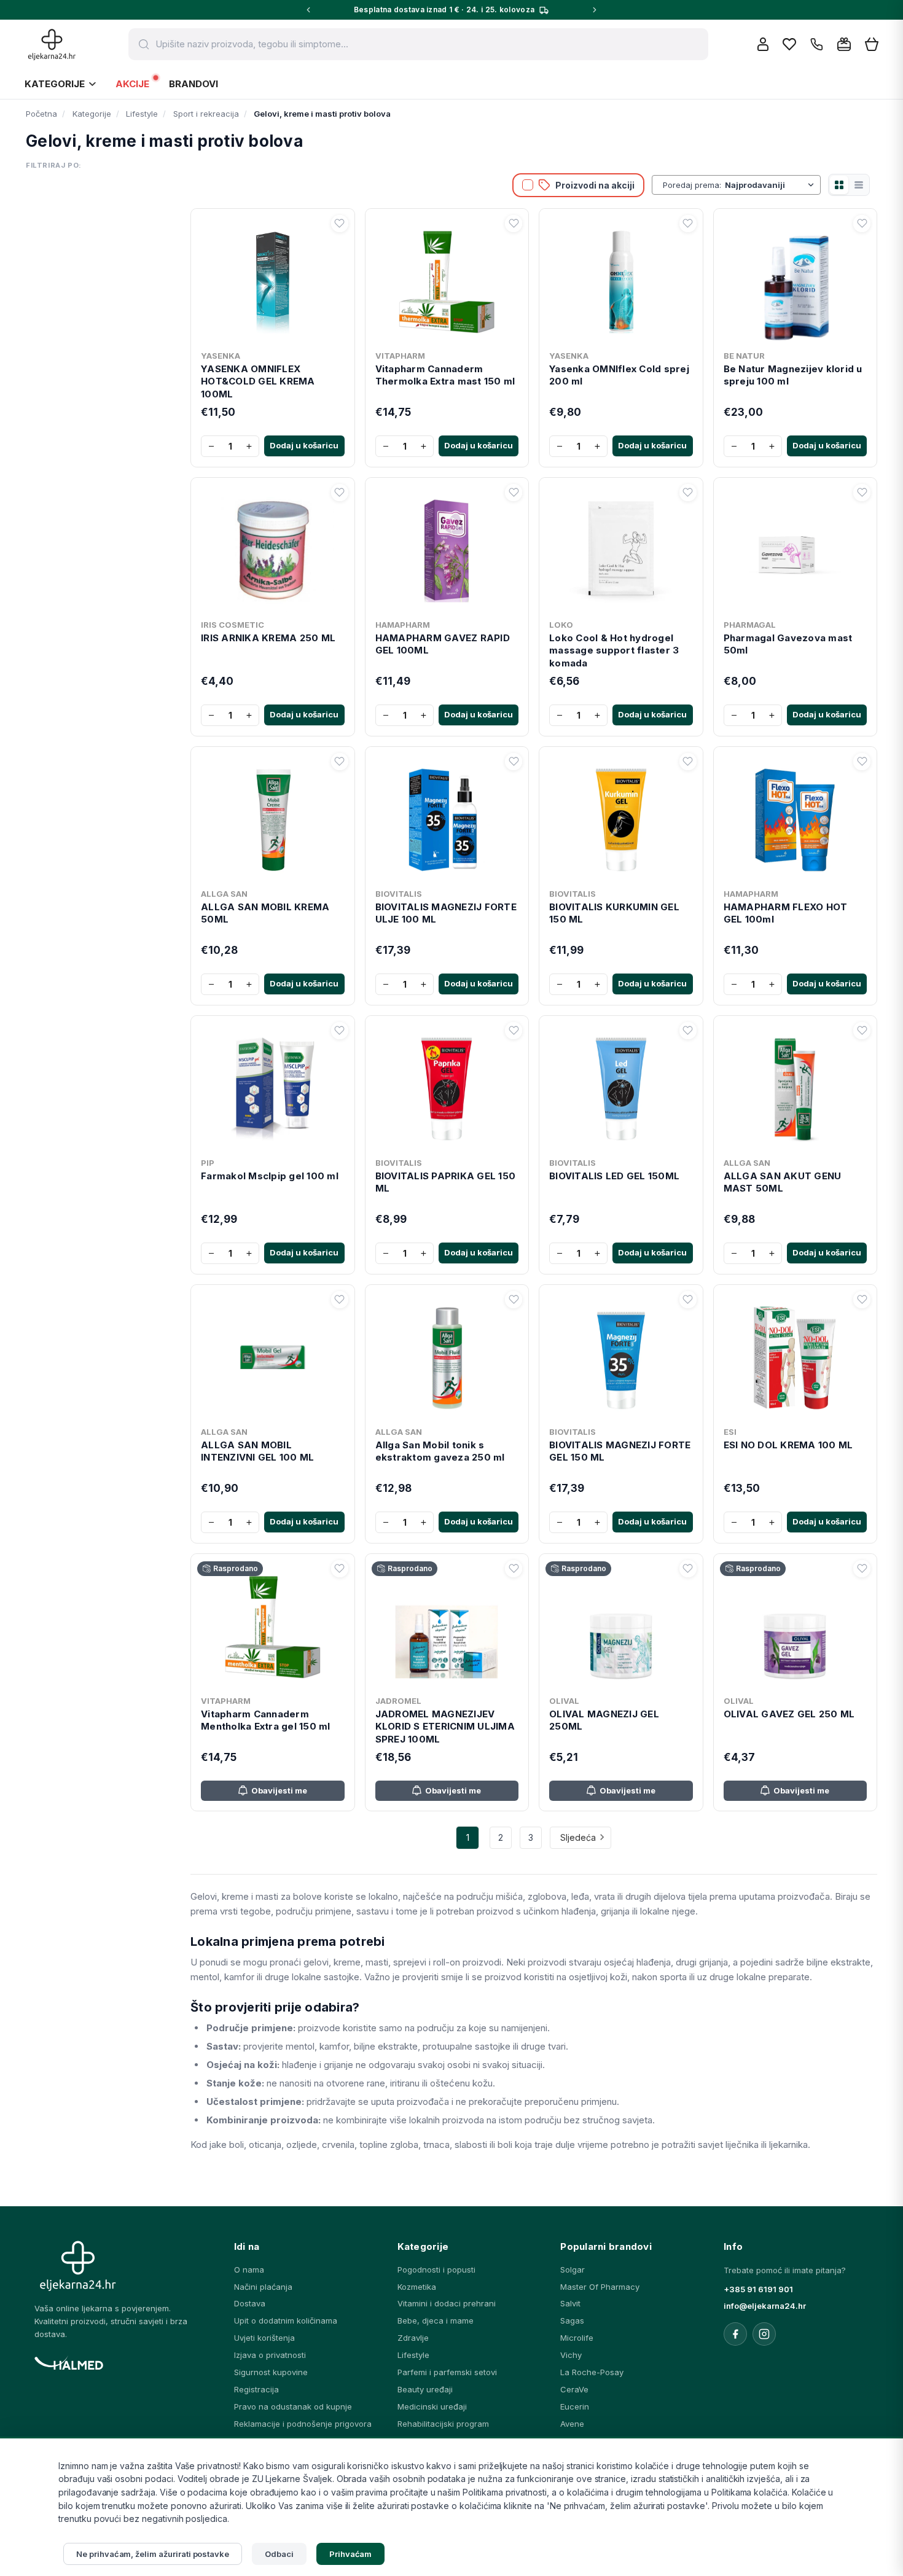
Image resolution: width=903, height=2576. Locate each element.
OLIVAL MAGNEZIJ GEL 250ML (604, 1720)
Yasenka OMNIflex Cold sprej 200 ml (619, 375)
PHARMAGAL (750, 625)
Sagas (572, 2320)
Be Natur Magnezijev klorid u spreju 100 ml (793, 375)
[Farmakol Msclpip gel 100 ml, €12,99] (273, 1087)
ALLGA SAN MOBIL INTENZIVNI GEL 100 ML (257, 1451)
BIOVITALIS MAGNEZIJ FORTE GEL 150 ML (620, 1451)
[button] (340, 224)
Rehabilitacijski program (443, 2424)
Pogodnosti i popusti (436, 2270)
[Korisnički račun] (763, 44)
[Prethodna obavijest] (308, 10)
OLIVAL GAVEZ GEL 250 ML (789, 1714)
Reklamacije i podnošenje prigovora (303, 2424)
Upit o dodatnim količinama (286, 2320)
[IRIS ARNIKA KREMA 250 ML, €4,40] (273, 548)
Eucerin (575, 2406)
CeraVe (574, 2389)
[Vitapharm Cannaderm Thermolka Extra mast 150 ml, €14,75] (447, 279)
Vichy (571, 2355)
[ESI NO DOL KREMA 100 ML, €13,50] (795, 1356)
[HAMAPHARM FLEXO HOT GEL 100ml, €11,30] (795, 818)
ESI (730, 1432)
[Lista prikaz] (859, 185)
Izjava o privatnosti (270, 2355)
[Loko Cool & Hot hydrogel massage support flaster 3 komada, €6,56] (621, 548)
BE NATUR (744, 356)
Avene (572, 2424)
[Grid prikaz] (839, 185)
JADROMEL (398, 1701)
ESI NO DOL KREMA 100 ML (788, 1445)
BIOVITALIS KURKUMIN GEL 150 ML (614, 913)
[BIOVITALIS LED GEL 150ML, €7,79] (621, 1087)
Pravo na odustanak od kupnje (293, 2406)
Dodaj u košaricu (304, 445)
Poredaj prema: (692, 185)
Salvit (570, 2303)
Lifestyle (413, 2355)
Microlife (577, 2338)
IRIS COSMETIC (233, 625)
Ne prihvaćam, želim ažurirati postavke (153, 2554)
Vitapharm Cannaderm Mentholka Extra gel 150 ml (266, 1720)
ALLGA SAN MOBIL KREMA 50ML (265, 913)
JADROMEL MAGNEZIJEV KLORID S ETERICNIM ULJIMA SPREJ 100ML (445, 1727)
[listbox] (771, 185)
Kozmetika (417, 2287)
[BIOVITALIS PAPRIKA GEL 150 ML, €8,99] (447, 1087)
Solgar (573, 2270)
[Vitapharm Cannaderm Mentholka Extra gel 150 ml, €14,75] (273, 1625)
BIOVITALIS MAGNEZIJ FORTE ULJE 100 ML (446, 913)
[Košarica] (872, 45)
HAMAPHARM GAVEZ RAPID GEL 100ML (443, 644)
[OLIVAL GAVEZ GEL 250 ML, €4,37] (795, 1625)
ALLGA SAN (224, 894)
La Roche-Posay (592, 2372)
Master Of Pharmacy (600, 2287)
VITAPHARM (400, 356)
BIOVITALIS (399, 894)
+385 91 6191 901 (758, 2289)
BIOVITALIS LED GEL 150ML (614, 1176)
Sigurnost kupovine (271, 2372)
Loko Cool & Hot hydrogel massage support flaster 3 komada (614, 650)
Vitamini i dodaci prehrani (447, 2303)
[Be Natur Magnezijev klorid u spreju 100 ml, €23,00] (795, 279)
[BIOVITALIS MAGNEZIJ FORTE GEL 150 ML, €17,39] (621, 1356)
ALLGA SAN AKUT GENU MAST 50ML (783, 1182)
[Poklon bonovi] (844, 44)
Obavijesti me (279, 1790)
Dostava (250, 2303)
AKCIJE (132, 84)
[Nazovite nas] (817, 45)
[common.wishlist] (789, 44)
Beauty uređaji (425, 2389)
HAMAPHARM (403, 625)
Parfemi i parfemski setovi (447, 2372)
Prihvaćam (351, 2554)
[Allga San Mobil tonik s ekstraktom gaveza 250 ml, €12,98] (447, 1356)
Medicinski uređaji (432, 2406)
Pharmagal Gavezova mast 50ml (788, 644)
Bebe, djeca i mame (436, 2320)
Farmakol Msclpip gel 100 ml (270, 1176)
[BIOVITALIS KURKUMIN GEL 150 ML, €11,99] (621, 818)
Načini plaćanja (263, 2287)
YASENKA (221, 356)
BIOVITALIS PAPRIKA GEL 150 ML (446, 1182)
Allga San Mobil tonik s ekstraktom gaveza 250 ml (440, 1451)
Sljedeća (578, 1837)
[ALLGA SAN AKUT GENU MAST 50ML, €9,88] (795, 1087)
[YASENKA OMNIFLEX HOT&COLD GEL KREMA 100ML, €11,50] (273, 279)
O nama (249, 2270)
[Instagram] (764, 2334)
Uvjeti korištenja (264, 2338)
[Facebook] (735, 2334)
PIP (208, 1163)
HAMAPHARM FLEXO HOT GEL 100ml (786, 913)
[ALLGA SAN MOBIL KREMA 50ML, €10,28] (273, 818)
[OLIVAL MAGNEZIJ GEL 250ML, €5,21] (621, 1625)
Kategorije (55, 84)
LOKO (561, 625)
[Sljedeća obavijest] (595, 10)
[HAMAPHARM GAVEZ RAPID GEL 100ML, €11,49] (447, 548)
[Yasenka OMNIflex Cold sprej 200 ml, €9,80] (621, 279)
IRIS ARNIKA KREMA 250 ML (268, 638)
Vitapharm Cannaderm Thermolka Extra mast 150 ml (445, 375)
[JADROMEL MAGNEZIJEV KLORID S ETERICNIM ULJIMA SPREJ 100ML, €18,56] (447, 1625)
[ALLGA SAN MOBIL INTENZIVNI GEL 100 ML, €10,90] (273, 1356)
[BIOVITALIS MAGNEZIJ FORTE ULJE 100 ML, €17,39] (447, 818)
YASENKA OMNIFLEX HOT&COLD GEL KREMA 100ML (258, 381)
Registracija (256, 2389)
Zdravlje (413, 2338)
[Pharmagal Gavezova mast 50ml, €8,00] (795, 548)
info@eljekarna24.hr (765, 2306)
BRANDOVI (193, 84)
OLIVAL (564, 1701)
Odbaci (279, 2554)
